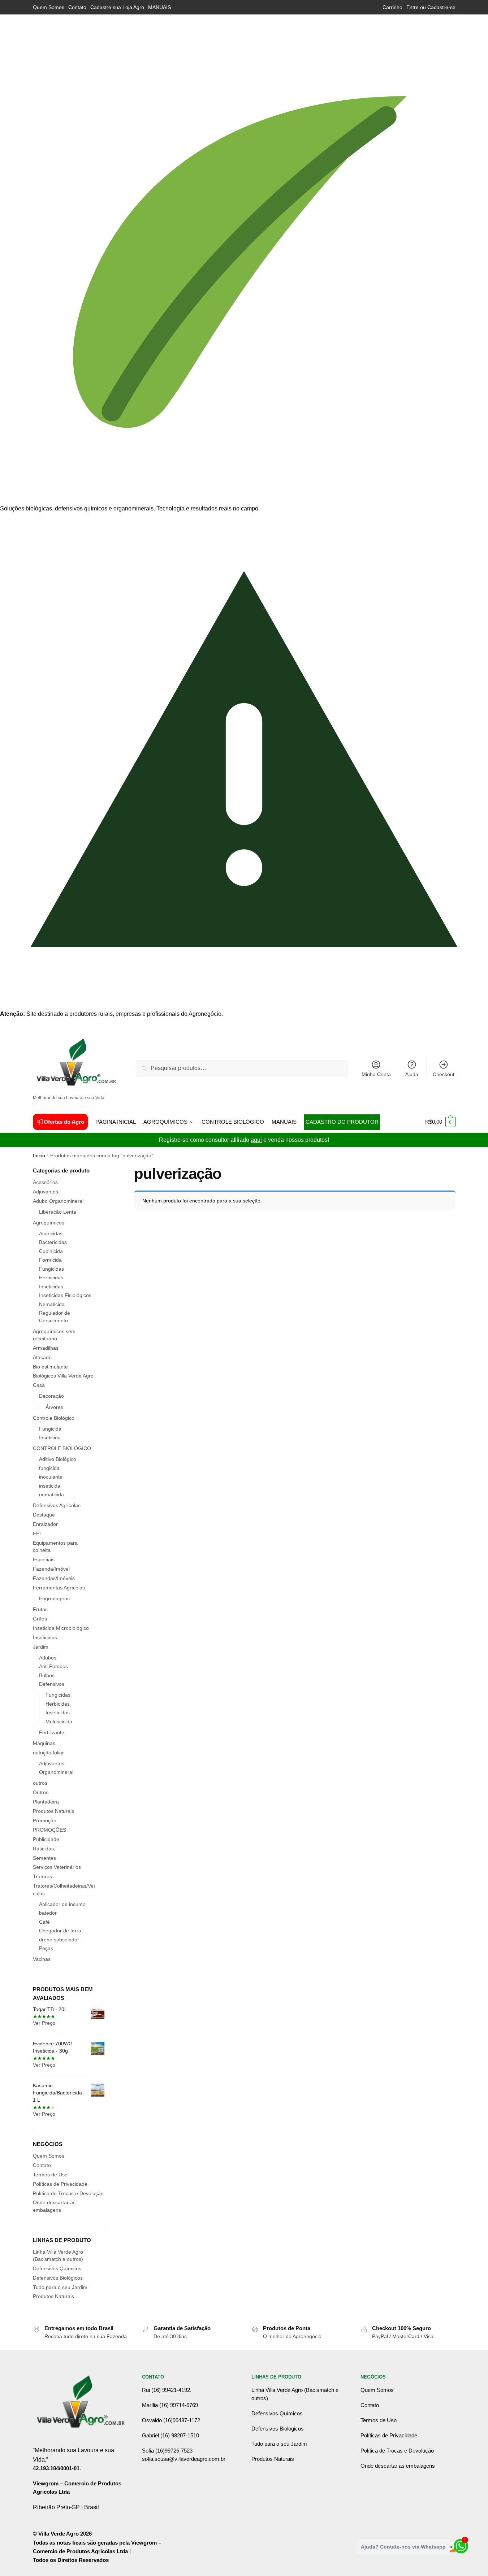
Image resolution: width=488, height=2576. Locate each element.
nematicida (51, 1494)
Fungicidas (51, 1269)
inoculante (51, 1477)
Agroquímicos (49, 1223)
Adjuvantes (46, 1192)
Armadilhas (46, 1348)
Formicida (50, 1260)
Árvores (54, 1407)
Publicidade (46, 1839)
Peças (46, 1948)
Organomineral (56, 1772)
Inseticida (50, 1437)
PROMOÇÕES (49, 1830)
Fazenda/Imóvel (51, 1569)
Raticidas (43, 1849)
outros (40, 1783)
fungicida (49, 1468)
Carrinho (392, 7)
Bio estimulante (50, 1367)
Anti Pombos (53, 1666)
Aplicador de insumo (62, 1904)
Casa (39, 1385)
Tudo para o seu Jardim (60, 2287)
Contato (77, 7)
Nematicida (52, 1304)
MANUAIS (159, 7)
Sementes (44, 1858)
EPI (37, 1533)
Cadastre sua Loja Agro (117, 7)
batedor (48, 1913)
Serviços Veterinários (57, 1867)
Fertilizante (52, 1732)
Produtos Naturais (53, 1811)
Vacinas (42, 1959)
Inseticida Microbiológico (61, 1628)
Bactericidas (53, 1242)
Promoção (45, 1820)
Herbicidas (51, 1278)
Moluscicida (59, 1722)
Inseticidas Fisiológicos (65, 1295)
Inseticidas (51, 1287)
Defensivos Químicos (57, 2268)
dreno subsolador (59, 1940)
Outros (41, 1792)
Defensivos (52, 1684)
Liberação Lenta (58, 1212)
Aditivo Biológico (58, 1459)
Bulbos (47, 1675)
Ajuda (412, 1074)
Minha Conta (376, 1074)
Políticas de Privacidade (60, 2184)
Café (44, 1922)
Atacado (42, 1357)
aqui (256, 1140)
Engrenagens (54, 1598)
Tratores (42, 1876)
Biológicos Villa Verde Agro (63, 1376)
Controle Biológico (54, 1418)
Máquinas (44, 1743)
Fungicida (50, 1429)
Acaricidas (51, 1233)
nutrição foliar (48, 1753)
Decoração (51, 1396)
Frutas (40, 1609)
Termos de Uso (50, 2175)
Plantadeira (46, 1802)
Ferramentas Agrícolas (59, 1588)
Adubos (48, 1658)
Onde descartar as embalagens (398, 2466)
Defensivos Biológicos (58, 2278)
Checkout (444, 1074)
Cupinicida (51, 1251)
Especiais (44, 1559)
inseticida (50, 1486)
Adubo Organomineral (58, 1201)
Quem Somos (49, 7)
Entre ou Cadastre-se (431, 7)
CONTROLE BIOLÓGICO (62, 1448)
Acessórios (45, 1182)
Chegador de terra (60, 1931)
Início (39, 1156)
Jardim (41, 1647)
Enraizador (45, 1524)
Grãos (40, 1619)
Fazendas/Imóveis (54, 1578)
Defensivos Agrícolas (57, 1505)
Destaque (44, 1515)
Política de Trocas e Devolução (68, 2193)
